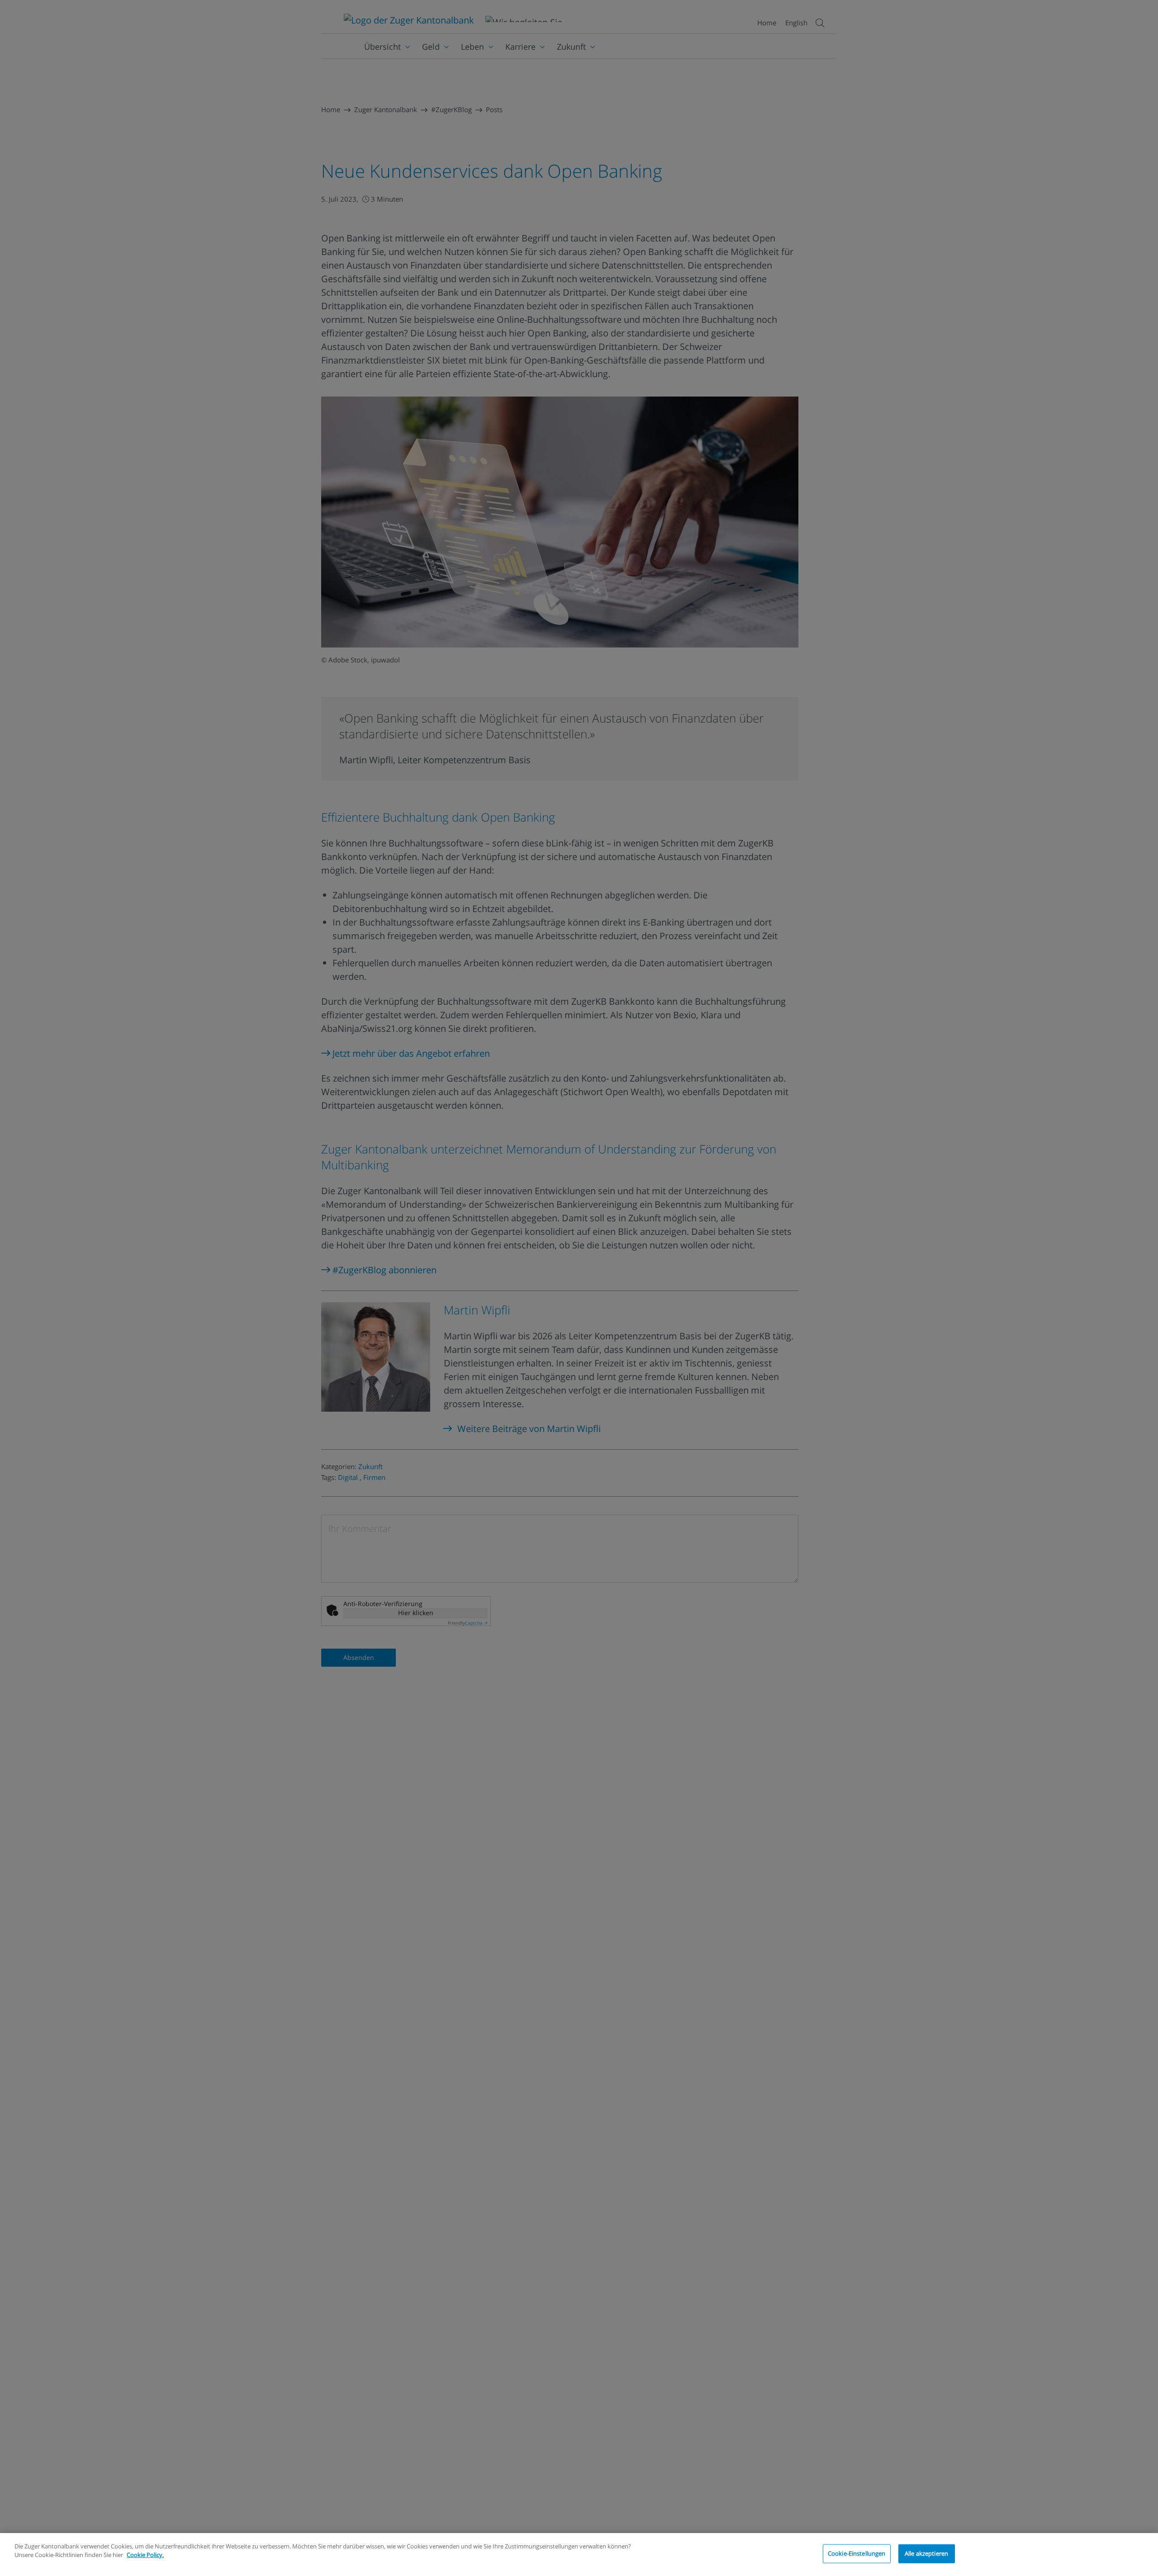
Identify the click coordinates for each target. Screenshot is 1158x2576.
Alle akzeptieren (926, 2553)
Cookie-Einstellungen (857, 2553)
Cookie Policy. (145, 2555)
